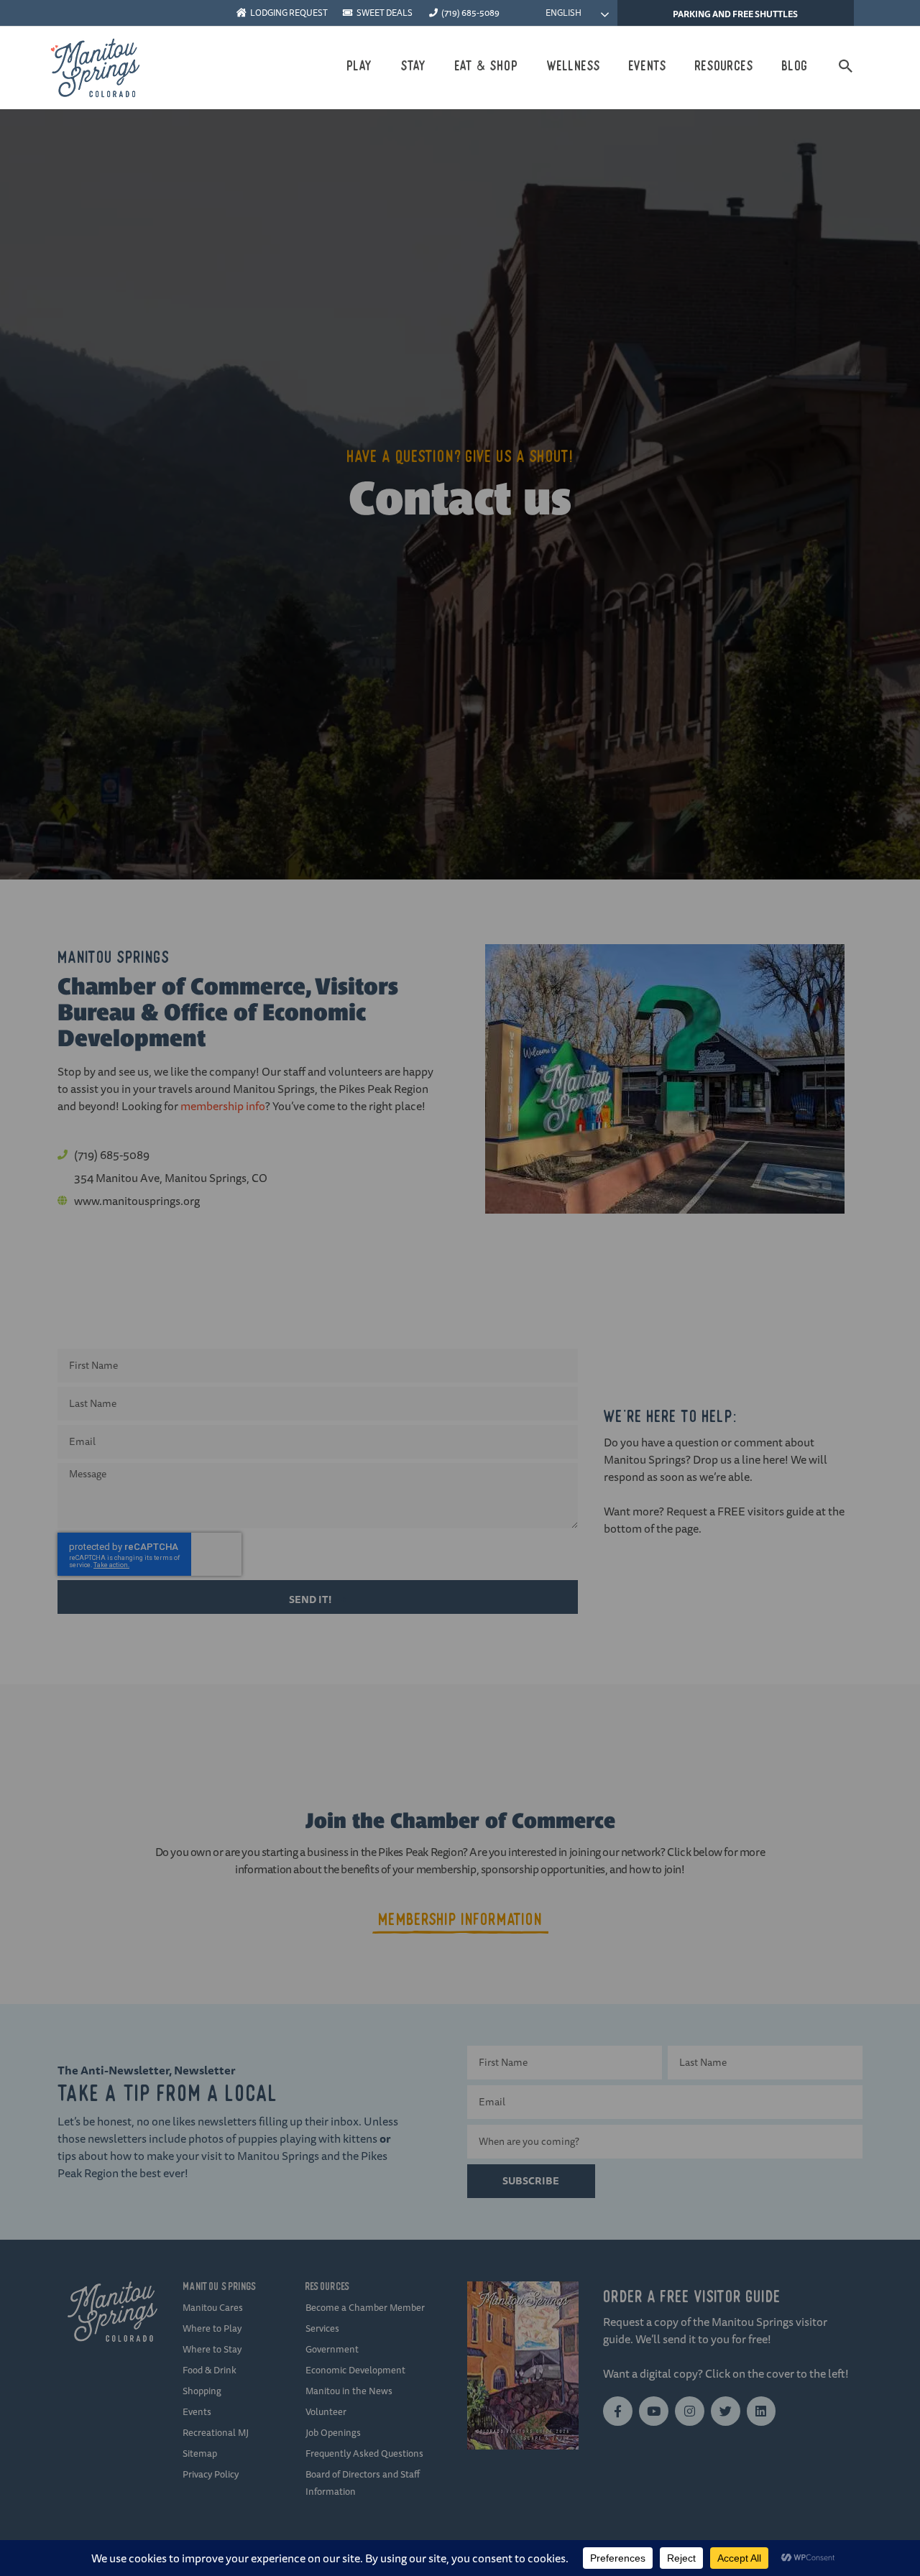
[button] (846, 66)
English (563, 13)
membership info (223, 1106)
